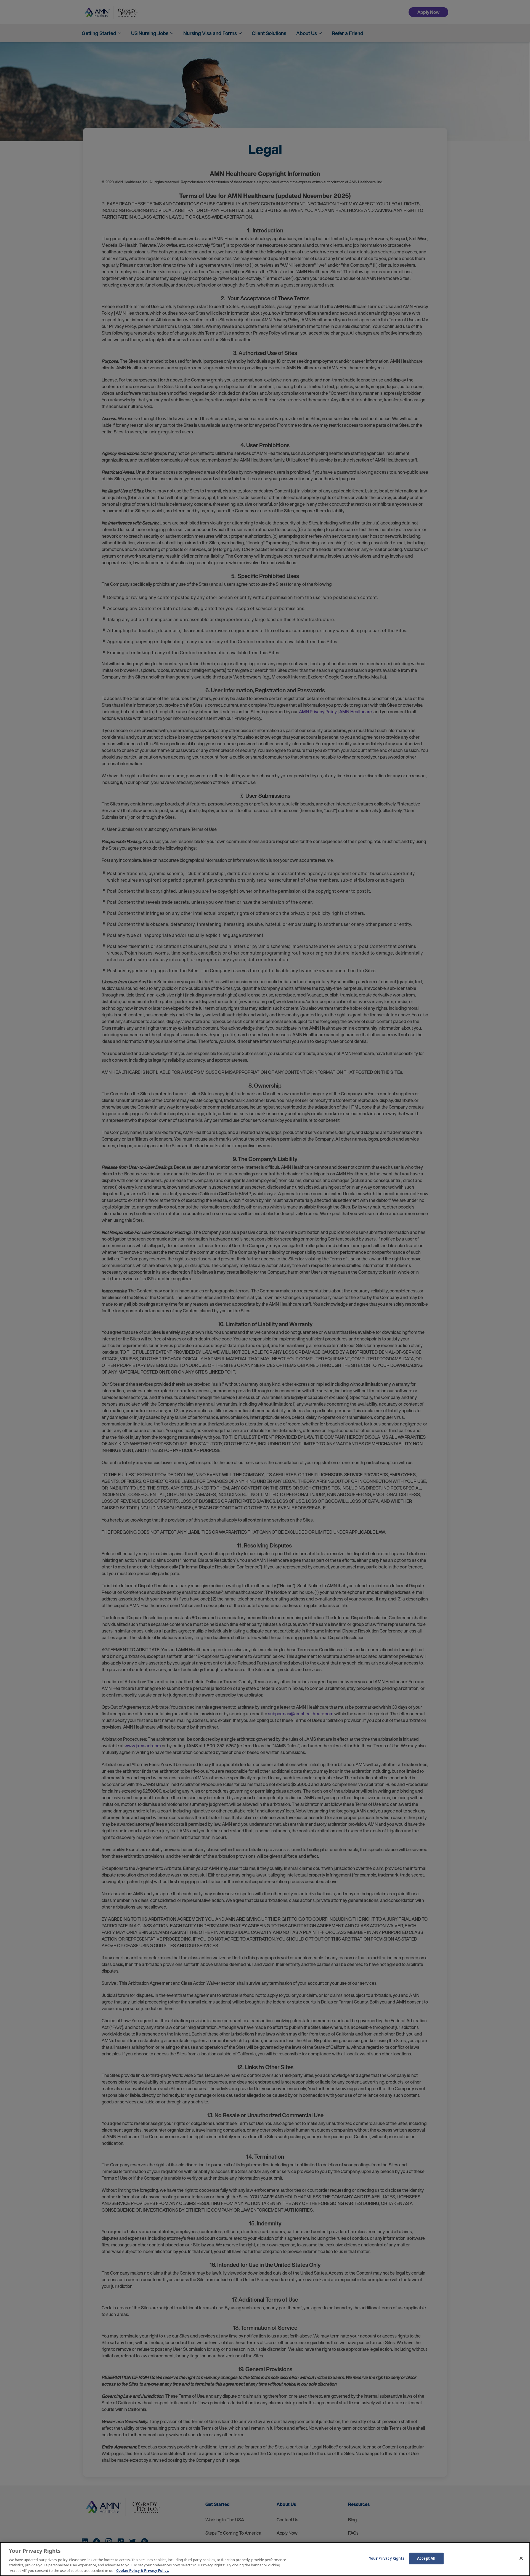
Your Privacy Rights (387, 2558)
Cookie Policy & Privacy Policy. (143, 2570)
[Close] (521, 2558)
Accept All (426, 2558)
